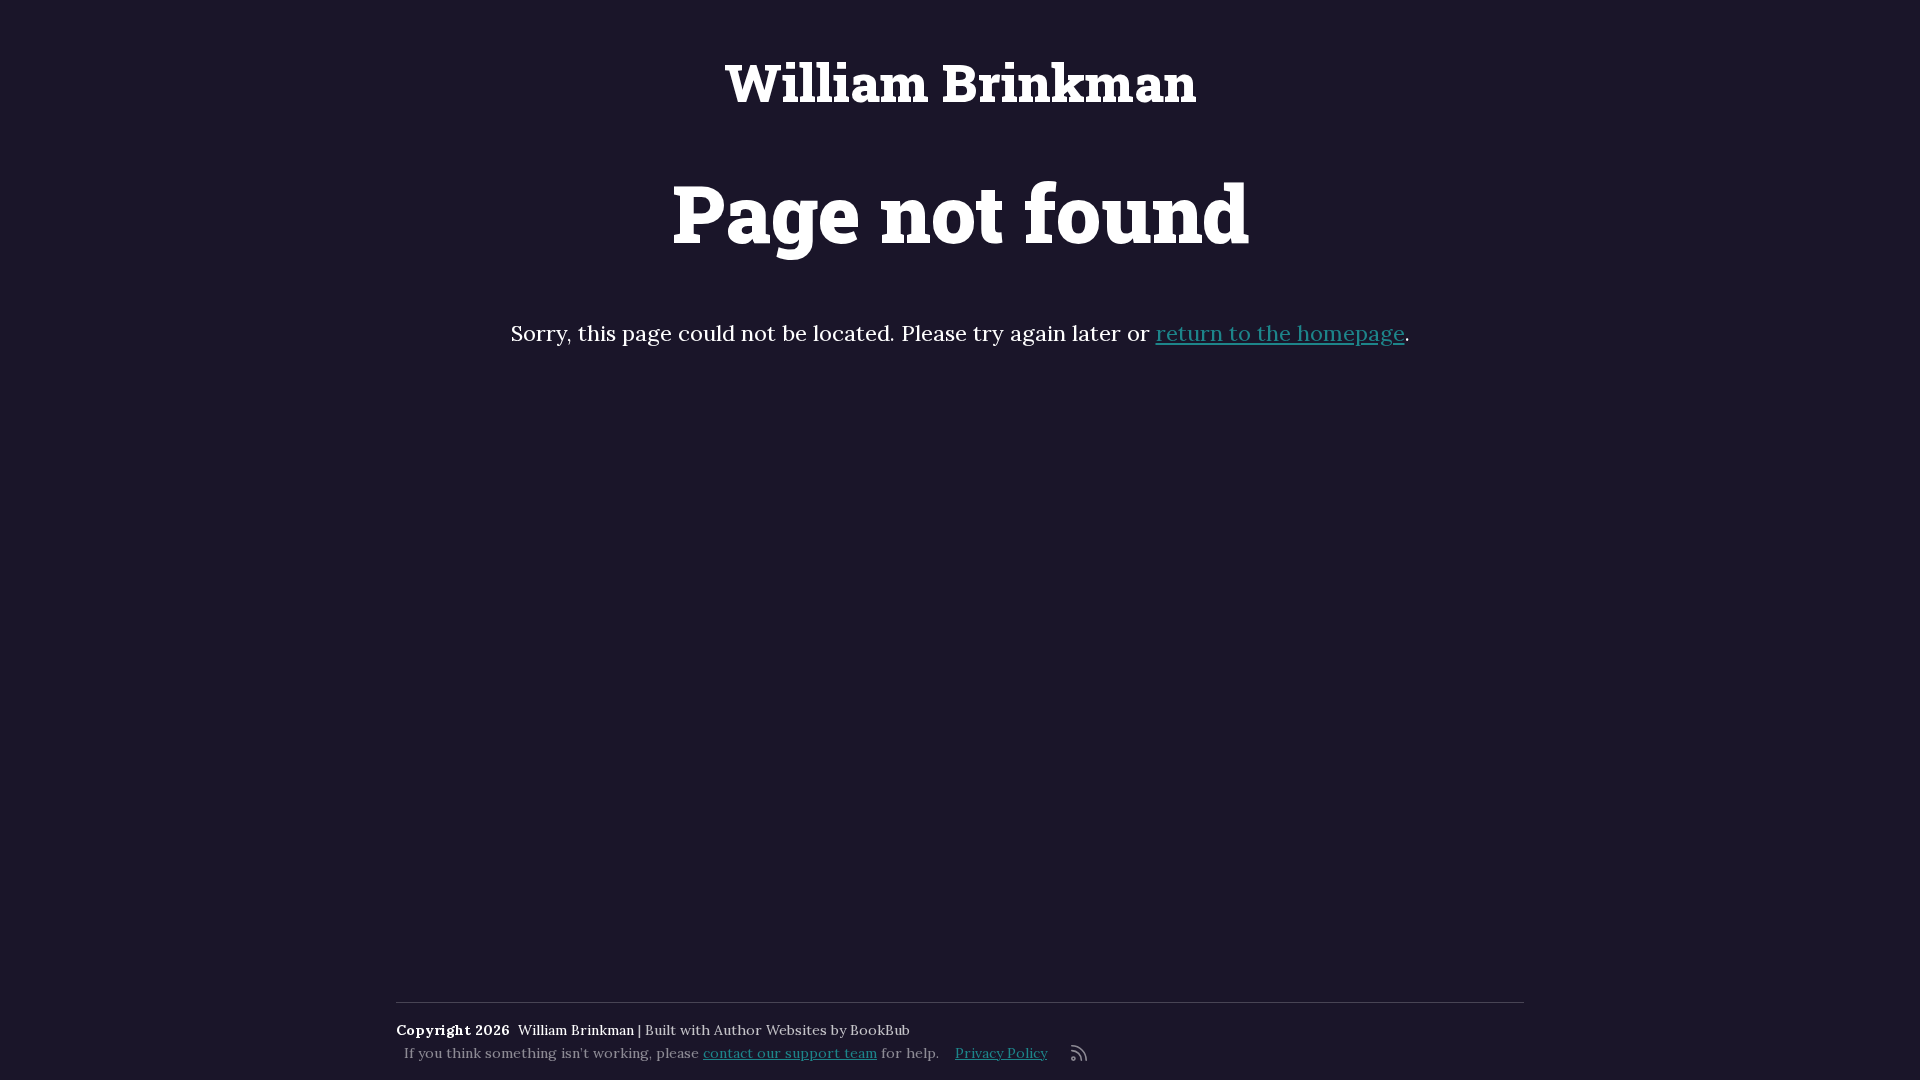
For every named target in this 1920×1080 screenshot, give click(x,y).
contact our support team (790, 1053)
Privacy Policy (1001, 1053)
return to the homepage (1280, 333)
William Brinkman (960, 82)
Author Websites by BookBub (812, 1030)
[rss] (1079, 1053)
